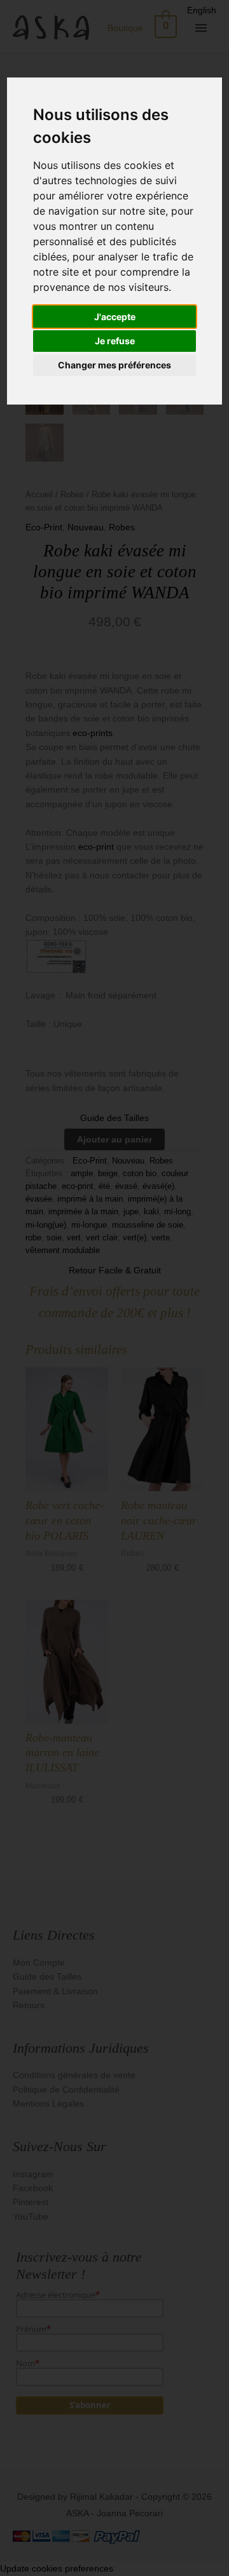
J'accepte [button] (115, 317)
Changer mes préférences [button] (114, 365)
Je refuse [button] (115, 341)
